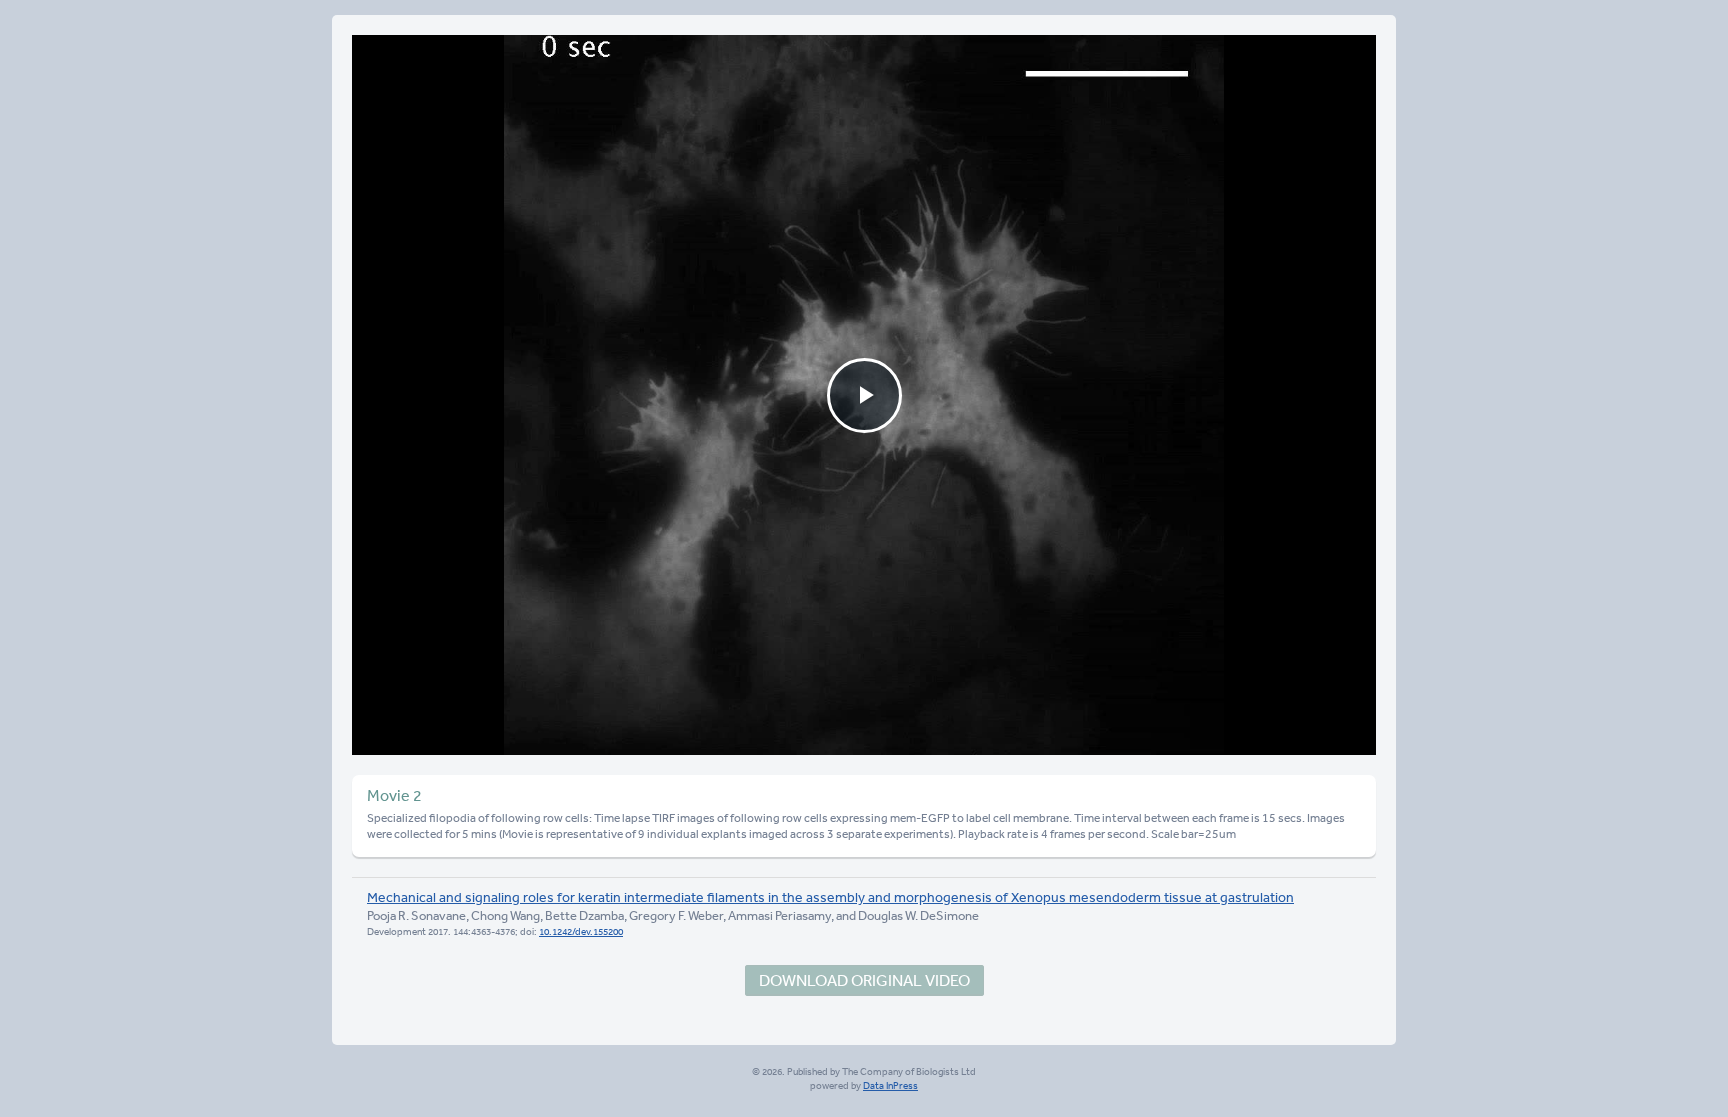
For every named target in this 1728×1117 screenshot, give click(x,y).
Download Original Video (864, 980)
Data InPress (890, 1086)
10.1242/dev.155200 (581, 932)
